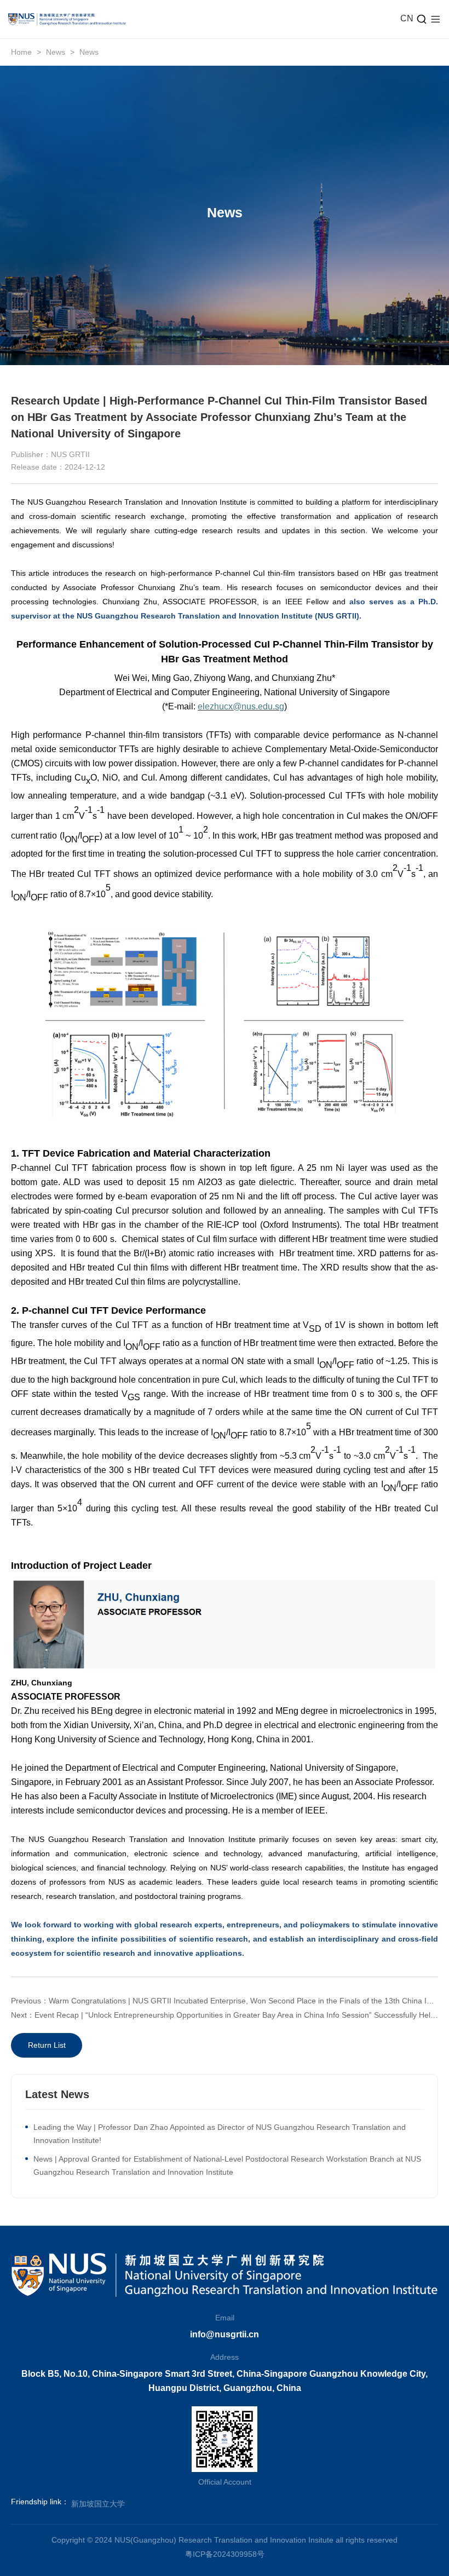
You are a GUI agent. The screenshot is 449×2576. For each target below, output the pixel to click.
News (56, 52)
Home (21, 52)
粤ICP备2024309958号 (225, 2554)
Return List (47, 2045)
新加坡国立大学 (98, 2504)
